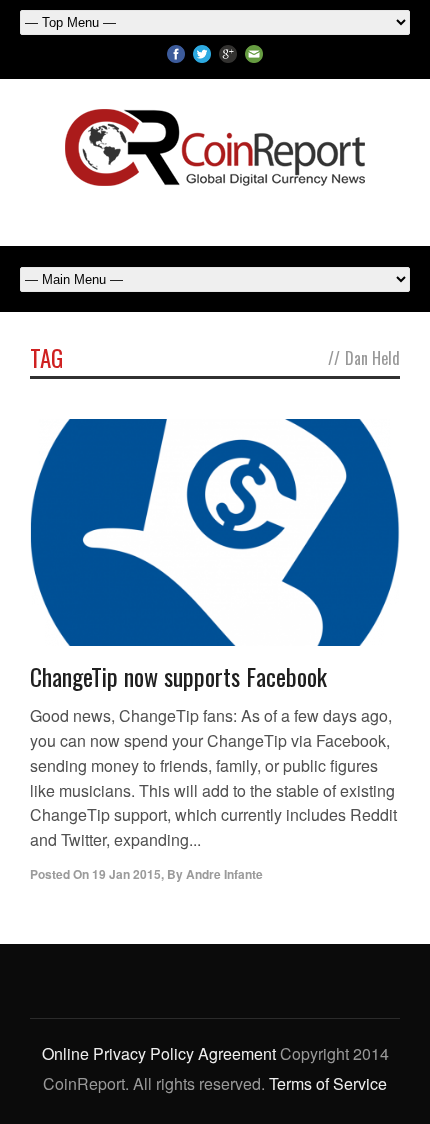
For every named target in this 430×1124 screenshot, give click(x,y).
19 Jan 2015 (126, 874)
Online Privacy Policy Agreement (159, 1053)
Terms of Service (328, 1083)
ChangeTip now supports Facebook (178, 676)
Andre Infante (224, 874)
